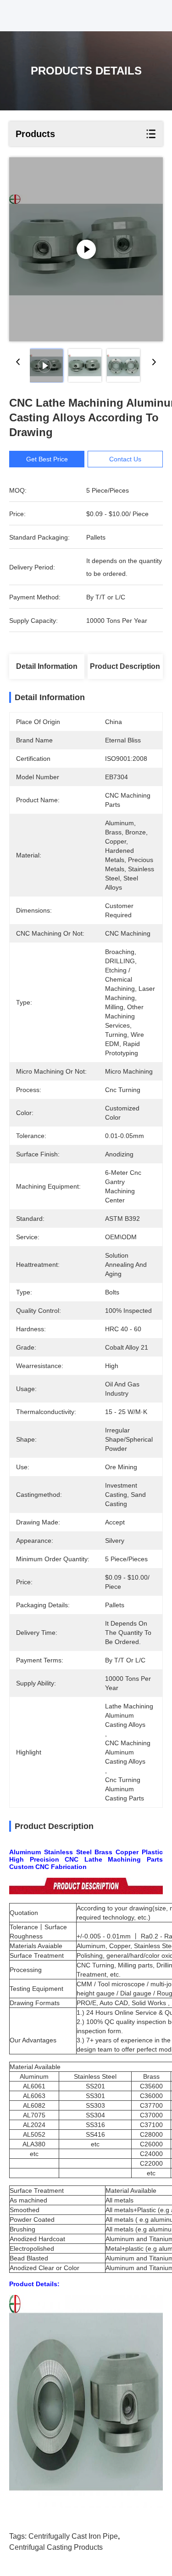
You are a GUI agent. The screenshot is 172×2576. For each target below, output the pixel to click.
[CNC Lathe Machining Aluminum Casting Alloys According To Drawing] (86, 249)
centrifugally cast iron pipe (73, 2536)
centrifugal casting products (56, 2547)
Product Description (125, 666)
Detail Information (47, 666)
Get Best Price (47, 459)
